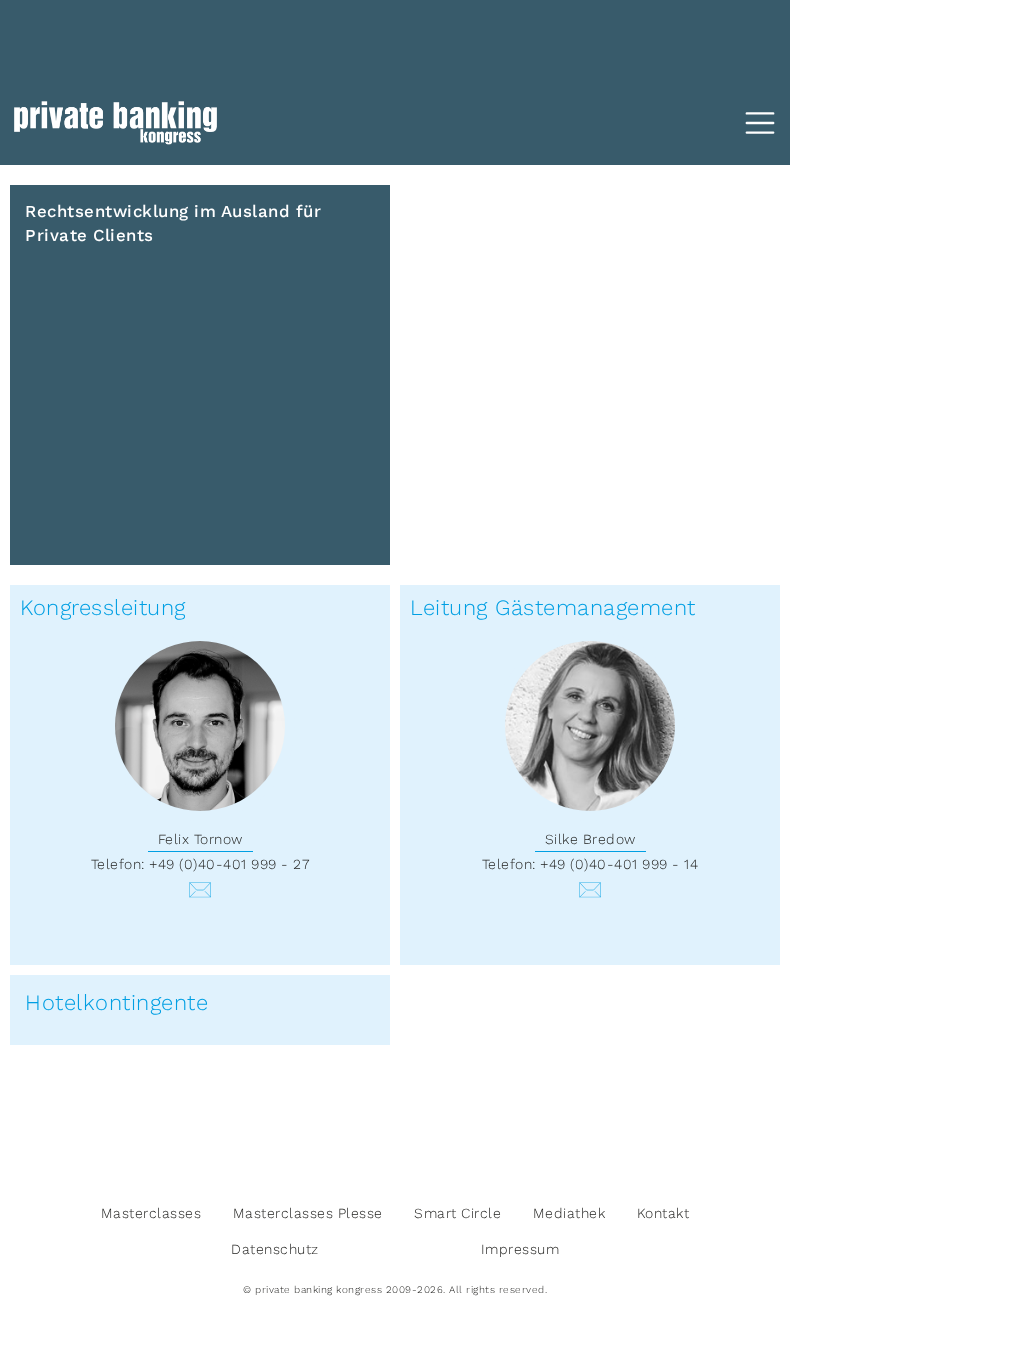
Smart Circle (457, 1213)
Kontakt (663, 1213)
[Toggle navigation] (760, 123)
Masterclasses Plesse (308, 1213)
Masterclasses (151, 1213)
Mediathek (569, 1213)
